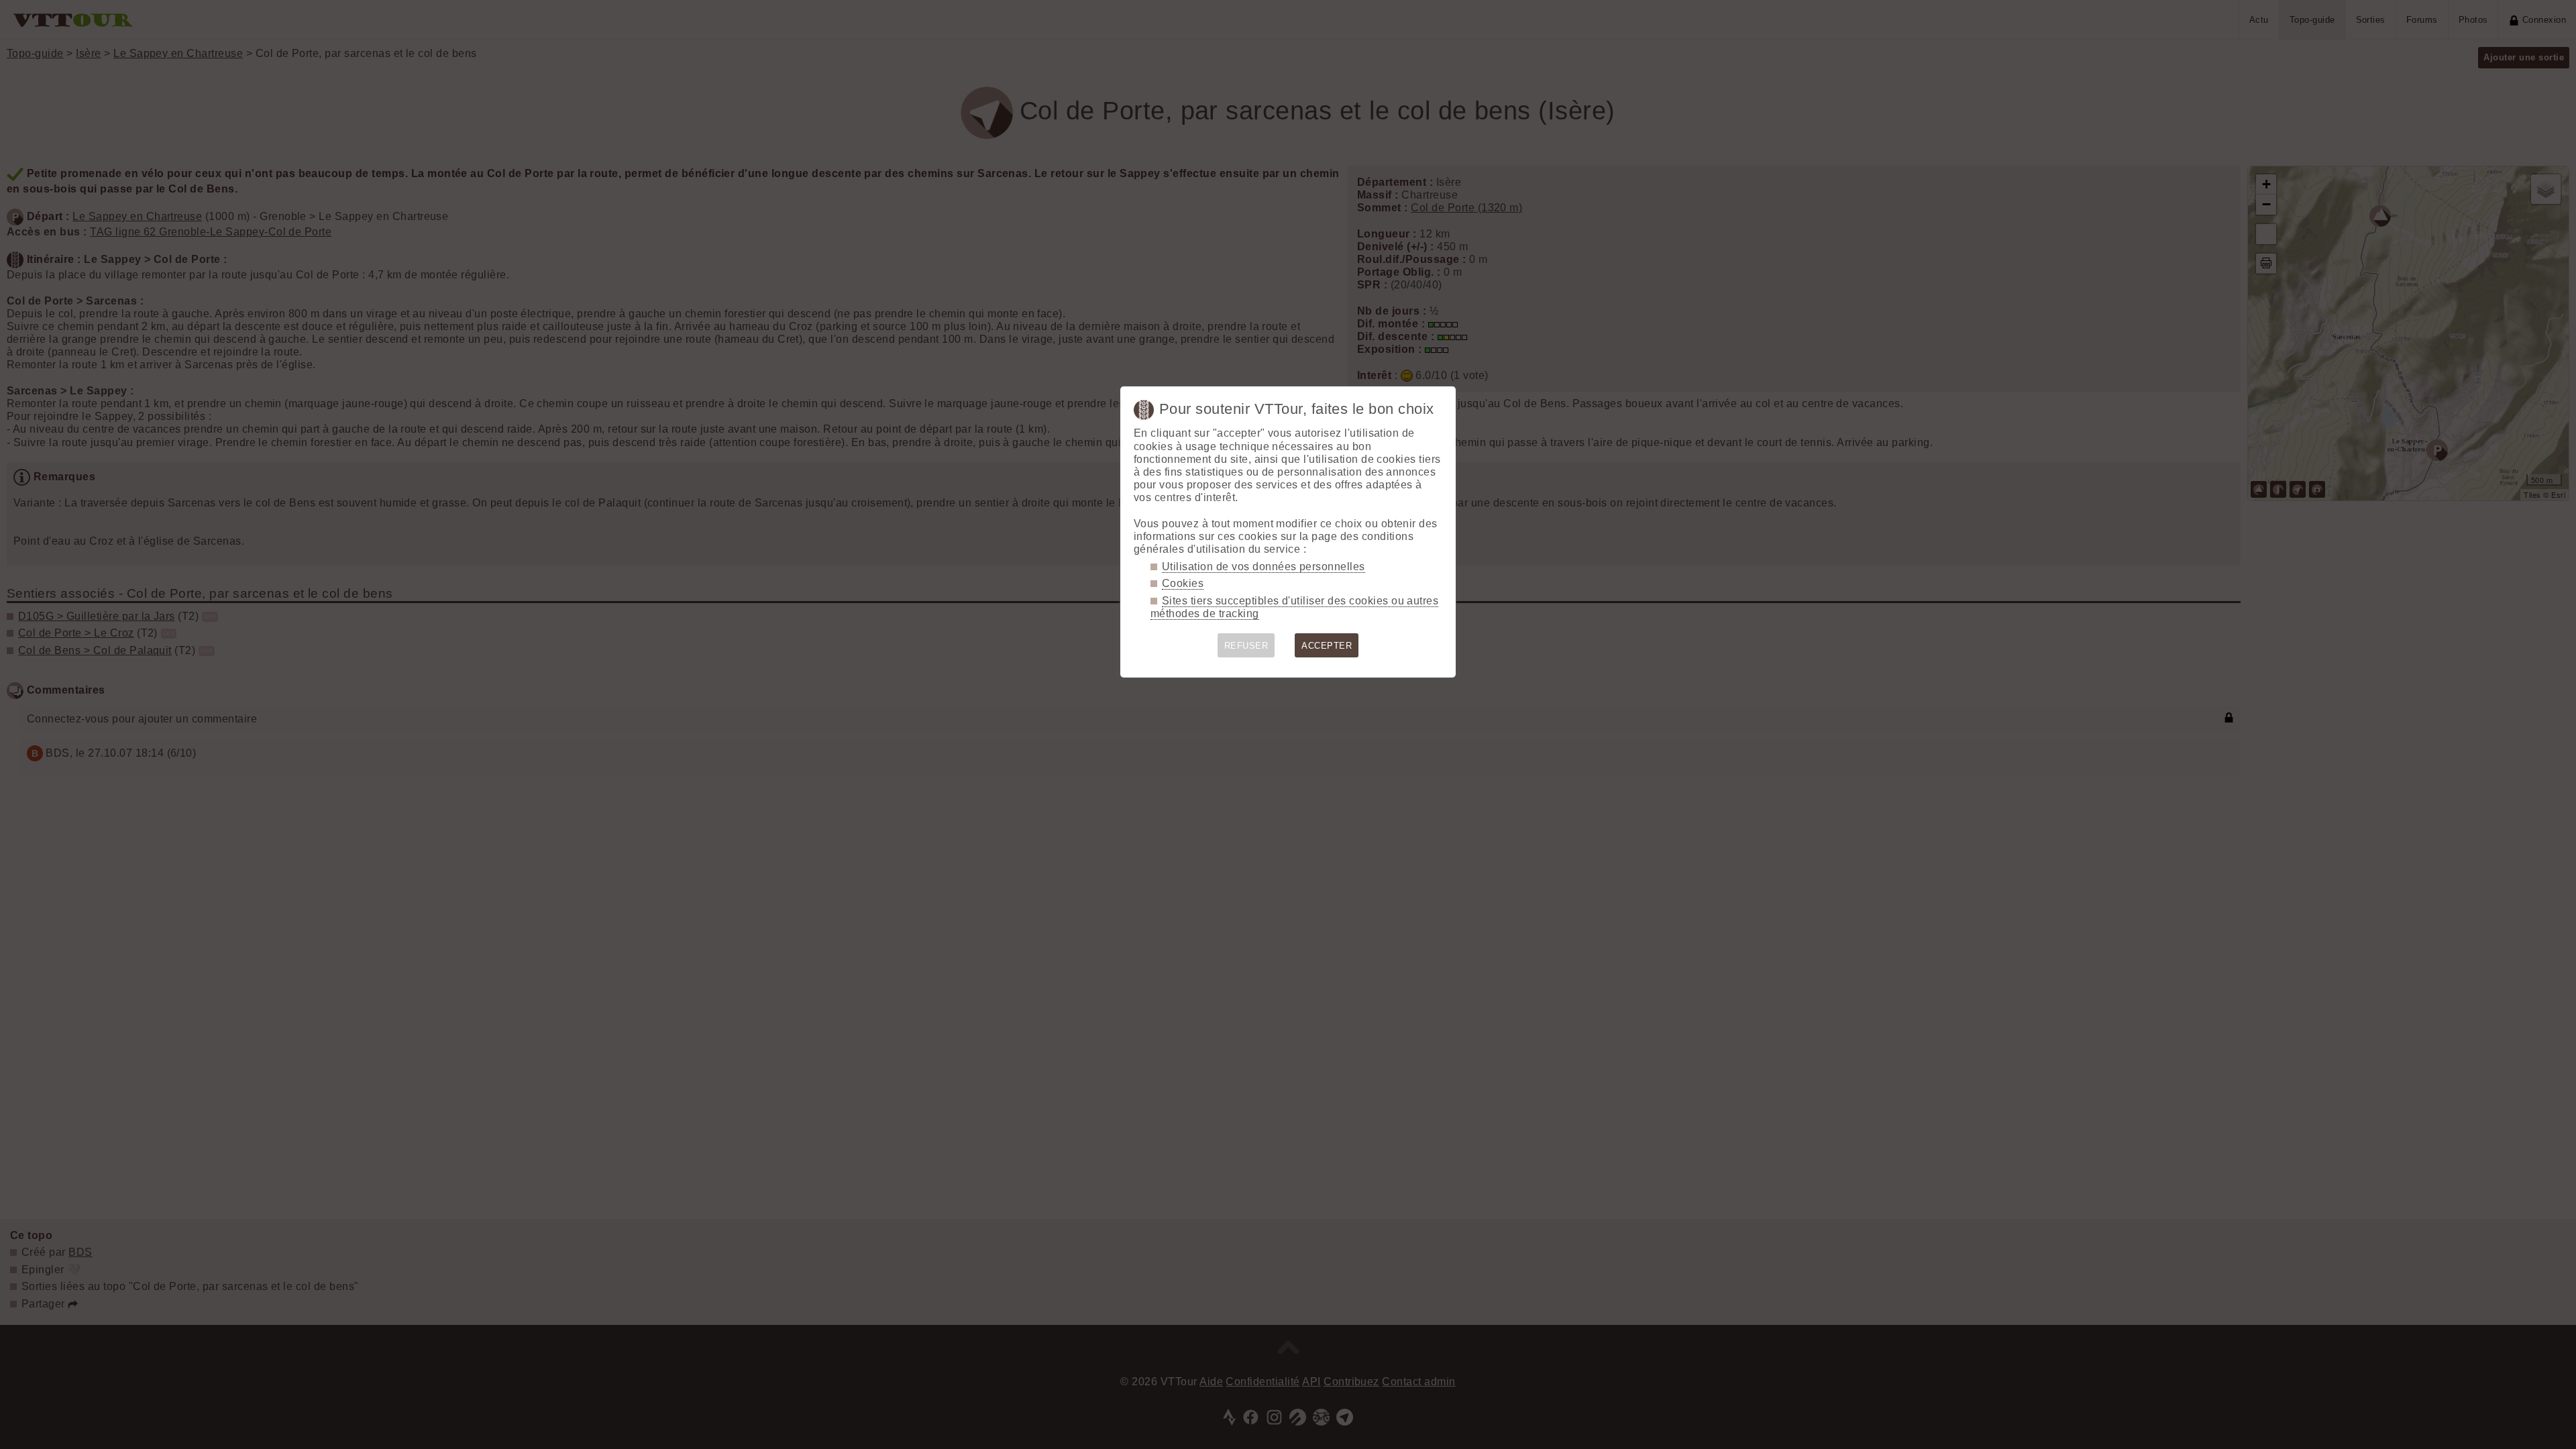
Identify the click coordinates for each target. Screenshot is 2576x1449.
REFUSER (1246, 646)
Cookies (1183, 583)
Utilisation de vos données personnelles (1264, 567)
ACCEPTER (1327, 646)
